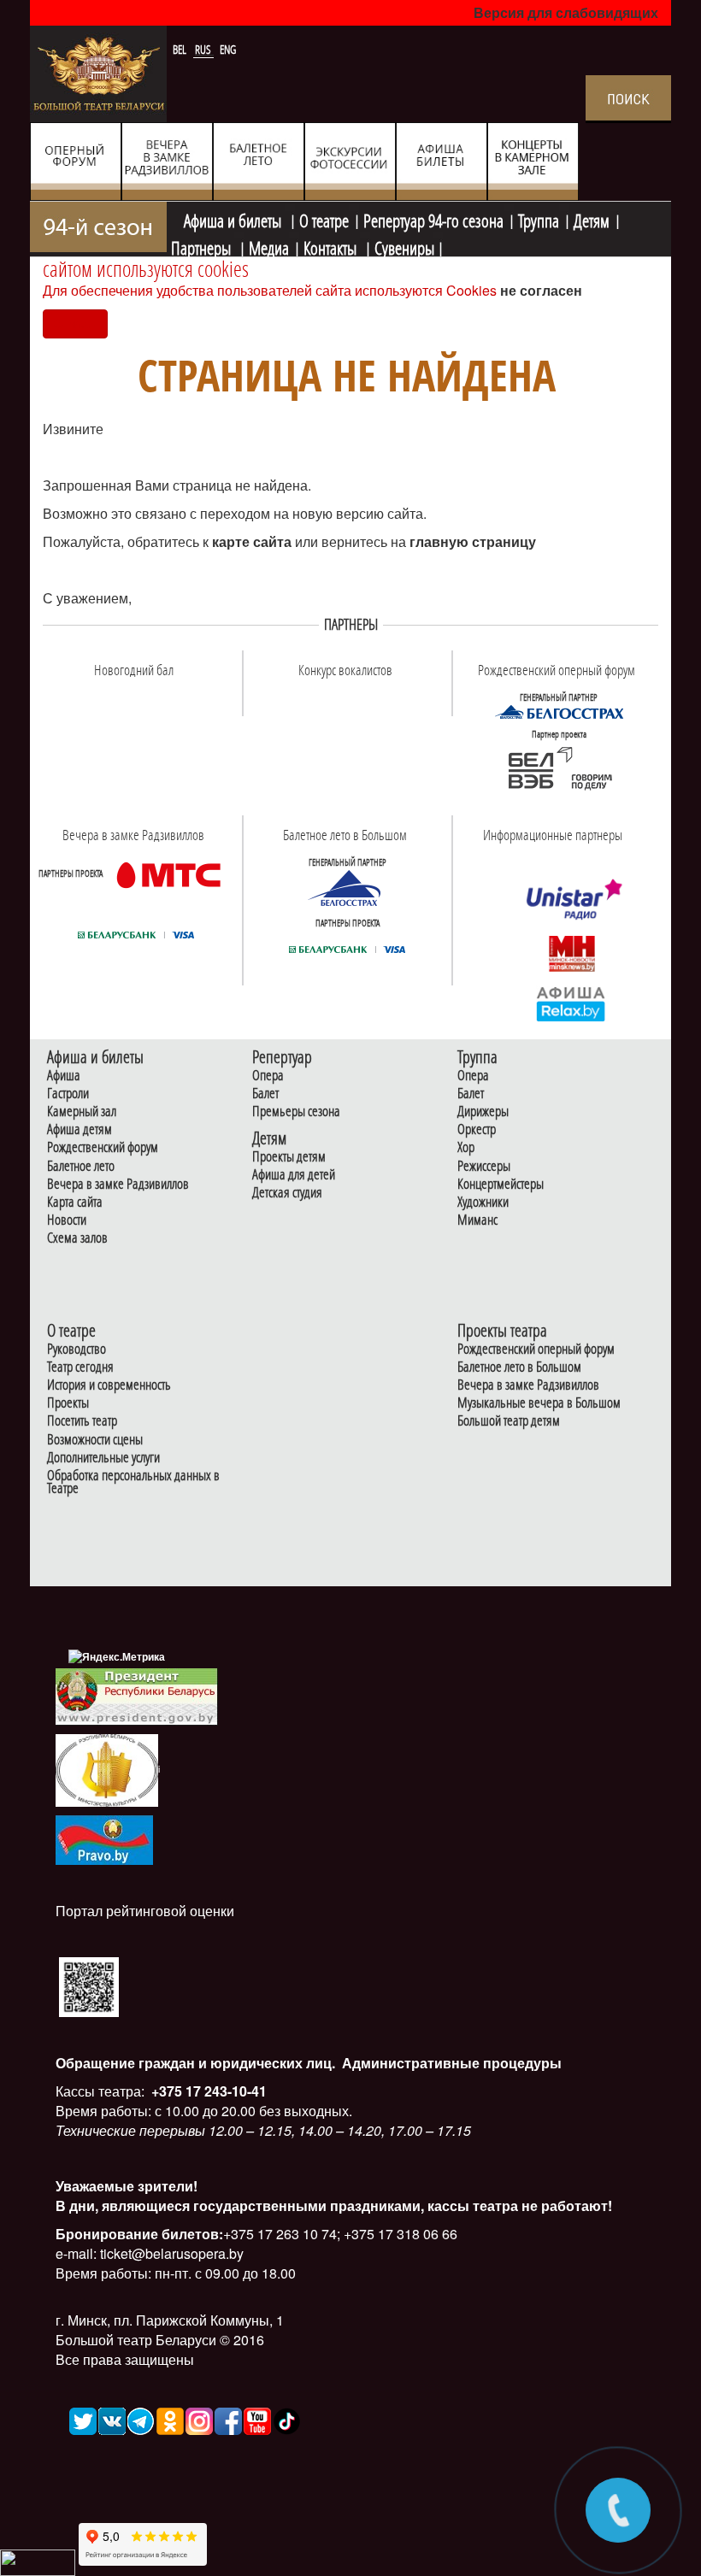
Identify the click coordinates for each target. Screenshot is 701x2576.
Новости (67, 1220)
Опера (268, 1076)
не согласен (541, 290)
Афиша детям (80, 1129)
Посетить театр (82, 1421)
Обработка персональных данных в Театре (133, 1482)
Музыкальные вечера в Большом (539, 1403)
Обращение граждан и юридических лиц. (195, 2063)
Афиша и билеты (234, 219)
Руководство (77, 1349)
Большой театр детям (509, 1421)
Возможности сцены (95, 1440)
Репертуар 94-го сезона (433, 219)
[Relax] (571, 1003)
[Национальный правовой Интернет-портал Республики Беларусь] (104, 1838)
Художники (483, 1202)
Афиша (64, 1076)
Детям (592, 219)
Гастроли (68, 1094)
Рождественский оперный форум (536, 1349)
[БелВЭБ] (559, 769)
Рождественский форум (103, 1147)
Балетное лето (81, 1166)
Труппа (539, 219)
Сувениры (404, 246)
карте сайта (253, 541)
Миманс (477, 1220)
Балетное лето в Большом (519, 1367)
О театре (324, 219)
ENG (228, 50)
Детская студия (287, 1193)
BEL (181, 50)
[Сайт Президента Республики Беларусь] (137, 1695)
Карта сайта (75, 1202)
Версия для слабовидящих (566, 12)
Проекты (68, 1403)
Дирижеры (483, 1112)
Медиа (269, 246)
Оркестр (477, 1129)
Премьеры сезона (296, 1112)
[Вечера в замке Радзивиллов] (168, 874)
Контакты (332, 246)
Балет (265, 1094)
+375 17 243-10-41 (207, 2091)
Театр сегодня (80, 1367)
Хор (466, 1147)
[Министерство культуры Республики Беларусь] (107, 1769)
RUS (204, 50)
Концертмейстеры (501, 1184)
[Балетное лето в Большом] (347, 888)
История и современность (109, 1385)
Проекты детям (289, 1157)
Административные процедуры (450, 2063)
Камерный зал (82, 1112)
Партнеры (203, 246)
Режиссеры (484, 1166)
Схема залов (77, 1238)
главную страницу (473, 541)
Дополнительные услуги (103, 1458)
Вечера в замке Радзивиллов (118, 1184)
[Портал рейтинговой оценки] (89, 1986)
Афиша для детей (294, 1175)
